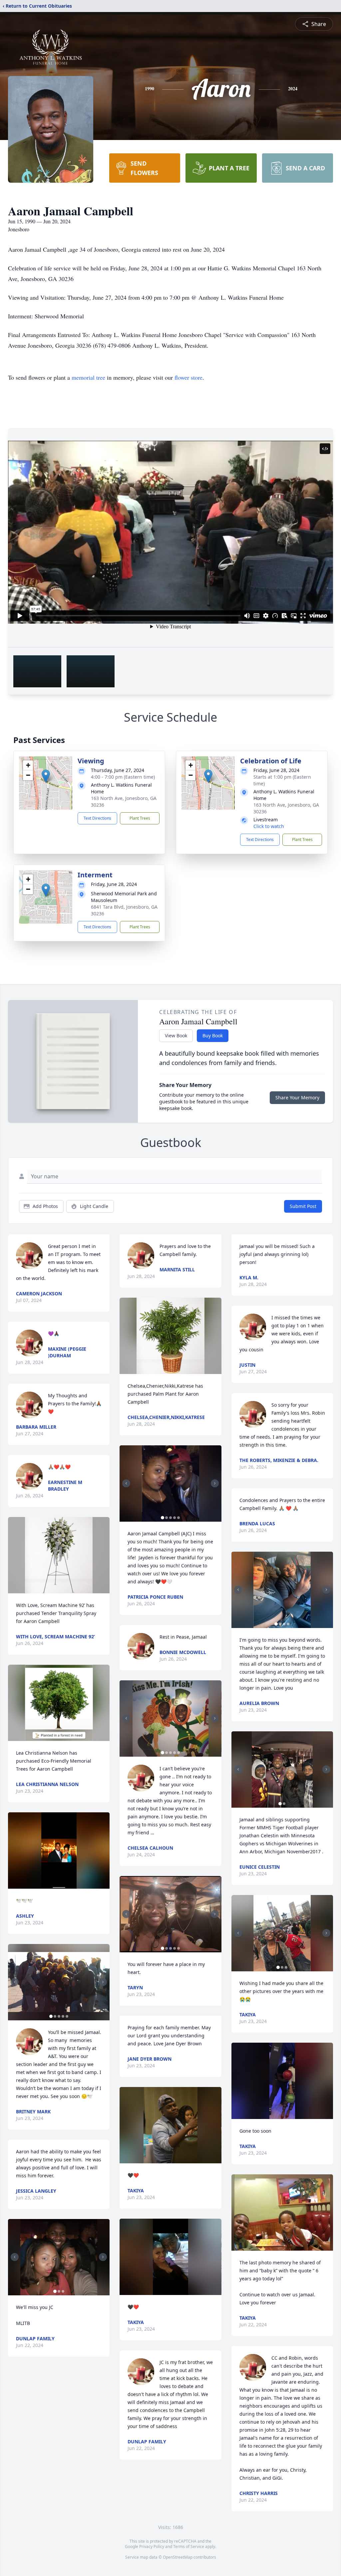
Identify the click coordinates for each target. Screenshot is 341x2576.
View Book (176, 1035)
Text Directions (97, 818)
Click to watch (269, 826)
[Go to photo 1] (51, 2016)
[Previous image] (15, 1982)
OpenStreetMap (178, 2557)
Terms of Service (189, 2546)
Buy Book (213, 1035)
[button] (46, 776)
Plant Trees (140, 818)
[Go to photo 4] (63, 2016)
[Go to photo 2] (55, 2016)
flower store (188, 377)
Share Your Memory (297, 1097)
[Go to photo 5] (67, 2016)
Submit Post (303, 1206)
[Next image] (103, 1982)
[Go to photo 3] (59, 2016)
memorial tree (88, 377)
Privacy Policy (152, 2546)
